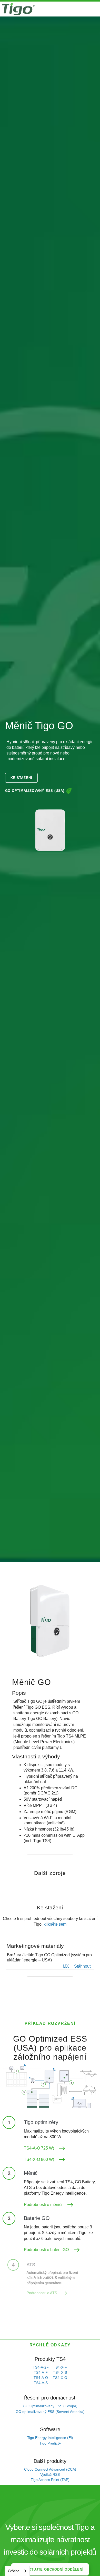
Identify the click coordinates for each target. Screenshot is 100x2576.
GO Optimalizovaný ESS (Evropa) (50, 2406)
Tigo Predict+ (50, 2443)
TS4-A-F (41, 2372)
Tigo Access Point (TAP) (50, 2480)
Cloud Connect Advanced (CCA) (50, 2469)
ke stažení (21, 778)
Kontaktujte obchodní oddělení (50, 2569)
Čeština (14, 2571)
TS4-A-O (41, 2378)
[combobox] (17, 2571)
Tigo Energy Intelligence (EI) (50, 2438)
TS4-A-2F (41, 2367)
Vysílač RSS (50, 2474)
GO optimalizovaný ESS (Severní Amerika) (50, 2412)
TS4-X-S (60, 2372)
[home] (18, 9)
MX (66, 1966)
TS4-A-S (41, 2383)
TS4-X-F (60, 2367)
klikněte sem (55, 1924)
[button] (93, 9)
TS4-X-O (60, 2378)
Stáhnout (82, 1966)
